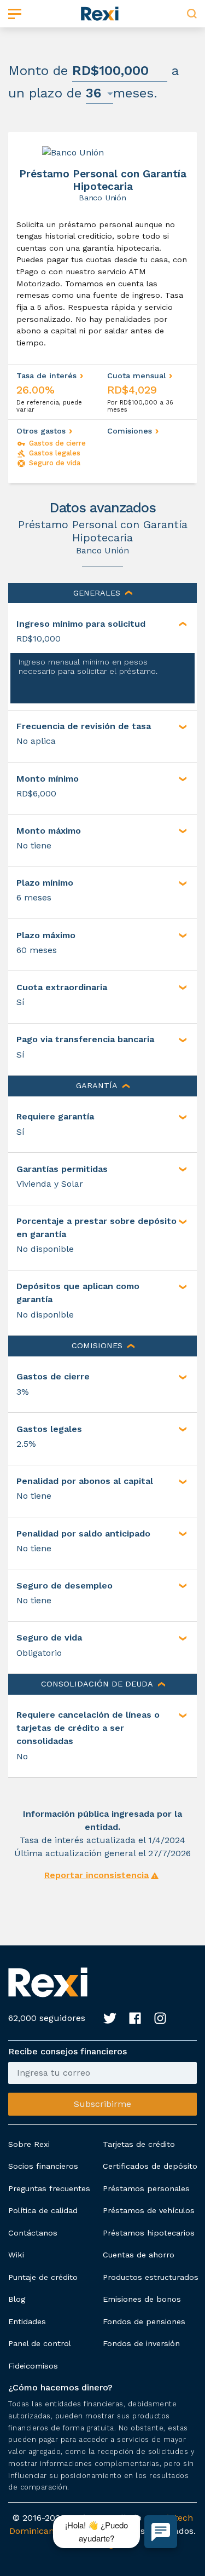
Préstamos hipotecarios (149, 2233)
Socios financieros (43, 2166)
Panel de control (40, 2343)
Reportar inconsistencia (96, 1875)
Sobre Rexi (29, 2144)
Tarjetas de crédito (139, 2144)
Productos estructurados (151, 2277)
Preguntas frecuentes (49, 2188)
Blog (17, 2299)
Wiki (16, 2255)
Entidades (27, 2321)
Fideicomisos (33, 2366)
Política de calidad (43, 2210)
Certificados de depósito (150, 2166)
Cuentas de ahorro (139, 2255)
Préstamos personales (146, 2188)
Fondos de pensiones (144, 2321)
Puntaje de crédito (43, 2277)
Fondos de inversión (141, 2343)
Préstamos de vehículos (149, 2210)
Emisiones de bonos (142, 2299)
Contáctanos (33, 2233)
